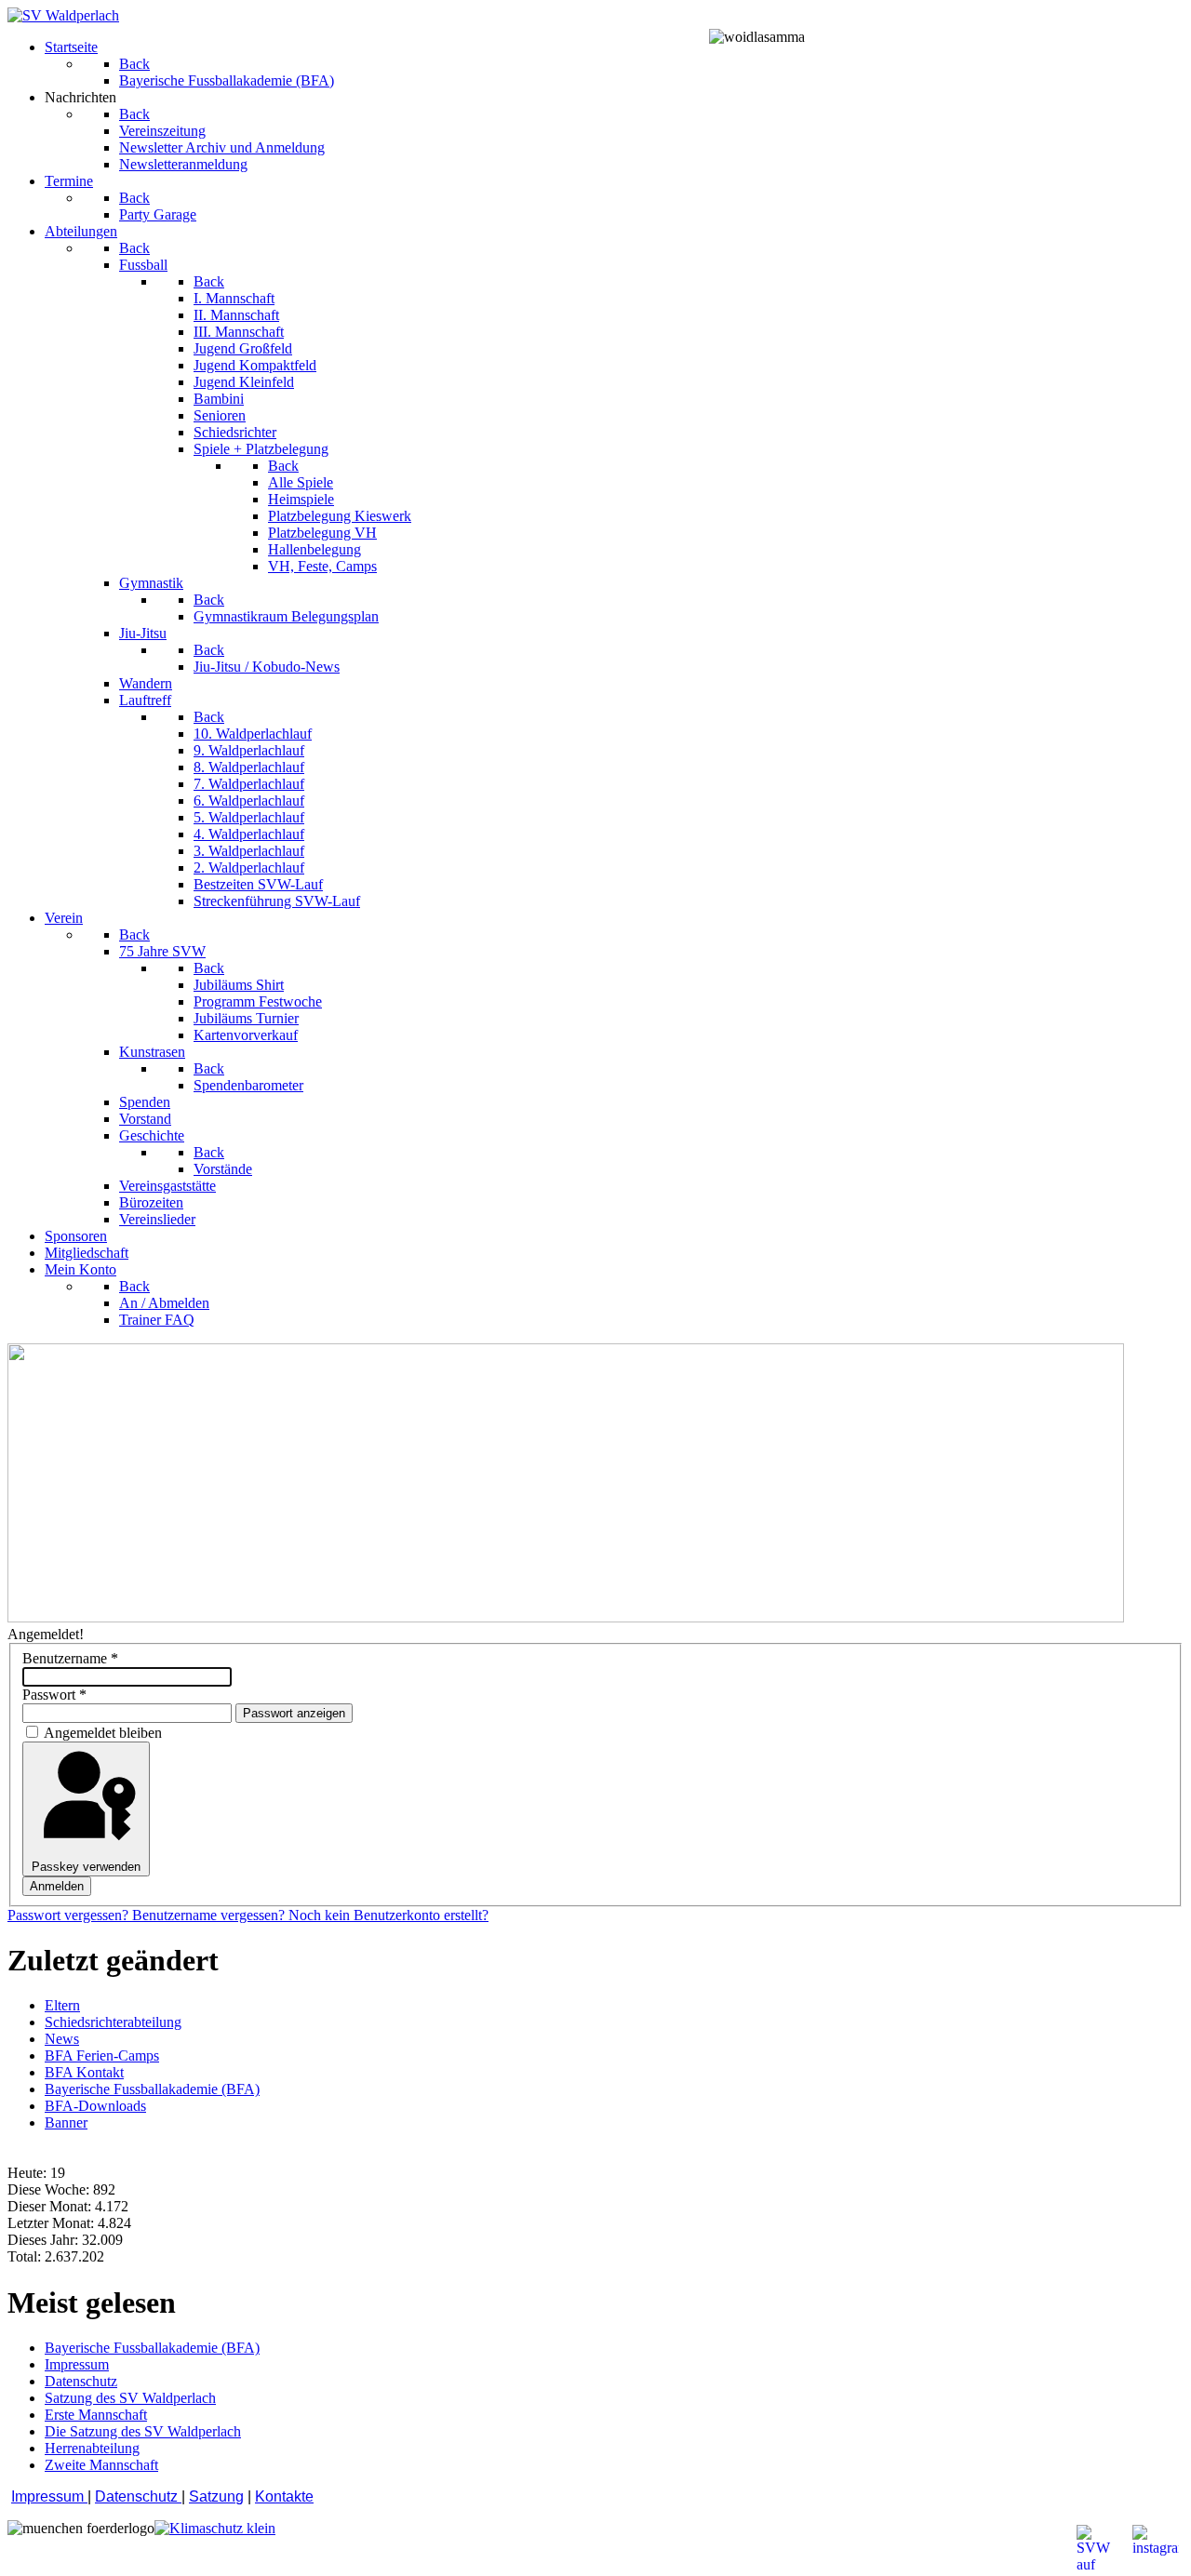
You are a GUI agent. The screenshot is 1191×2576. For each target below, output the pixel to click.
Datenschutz (138, 2496)
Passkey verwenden (86, 1867)
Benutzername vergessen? (210, 1915)
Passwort (54, 1695)
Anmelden (57, 1886)
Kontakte (284, 2496)
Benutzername (70, 1658)
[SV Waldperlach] (63, 15)
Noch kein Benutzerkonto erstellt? (388, 1915)
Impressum (49, 2496)
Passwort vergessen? (70, 1915)
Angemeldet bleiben (103, 1733)
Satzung (216, 2496)
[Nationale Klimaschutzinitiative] (215, 2528)
